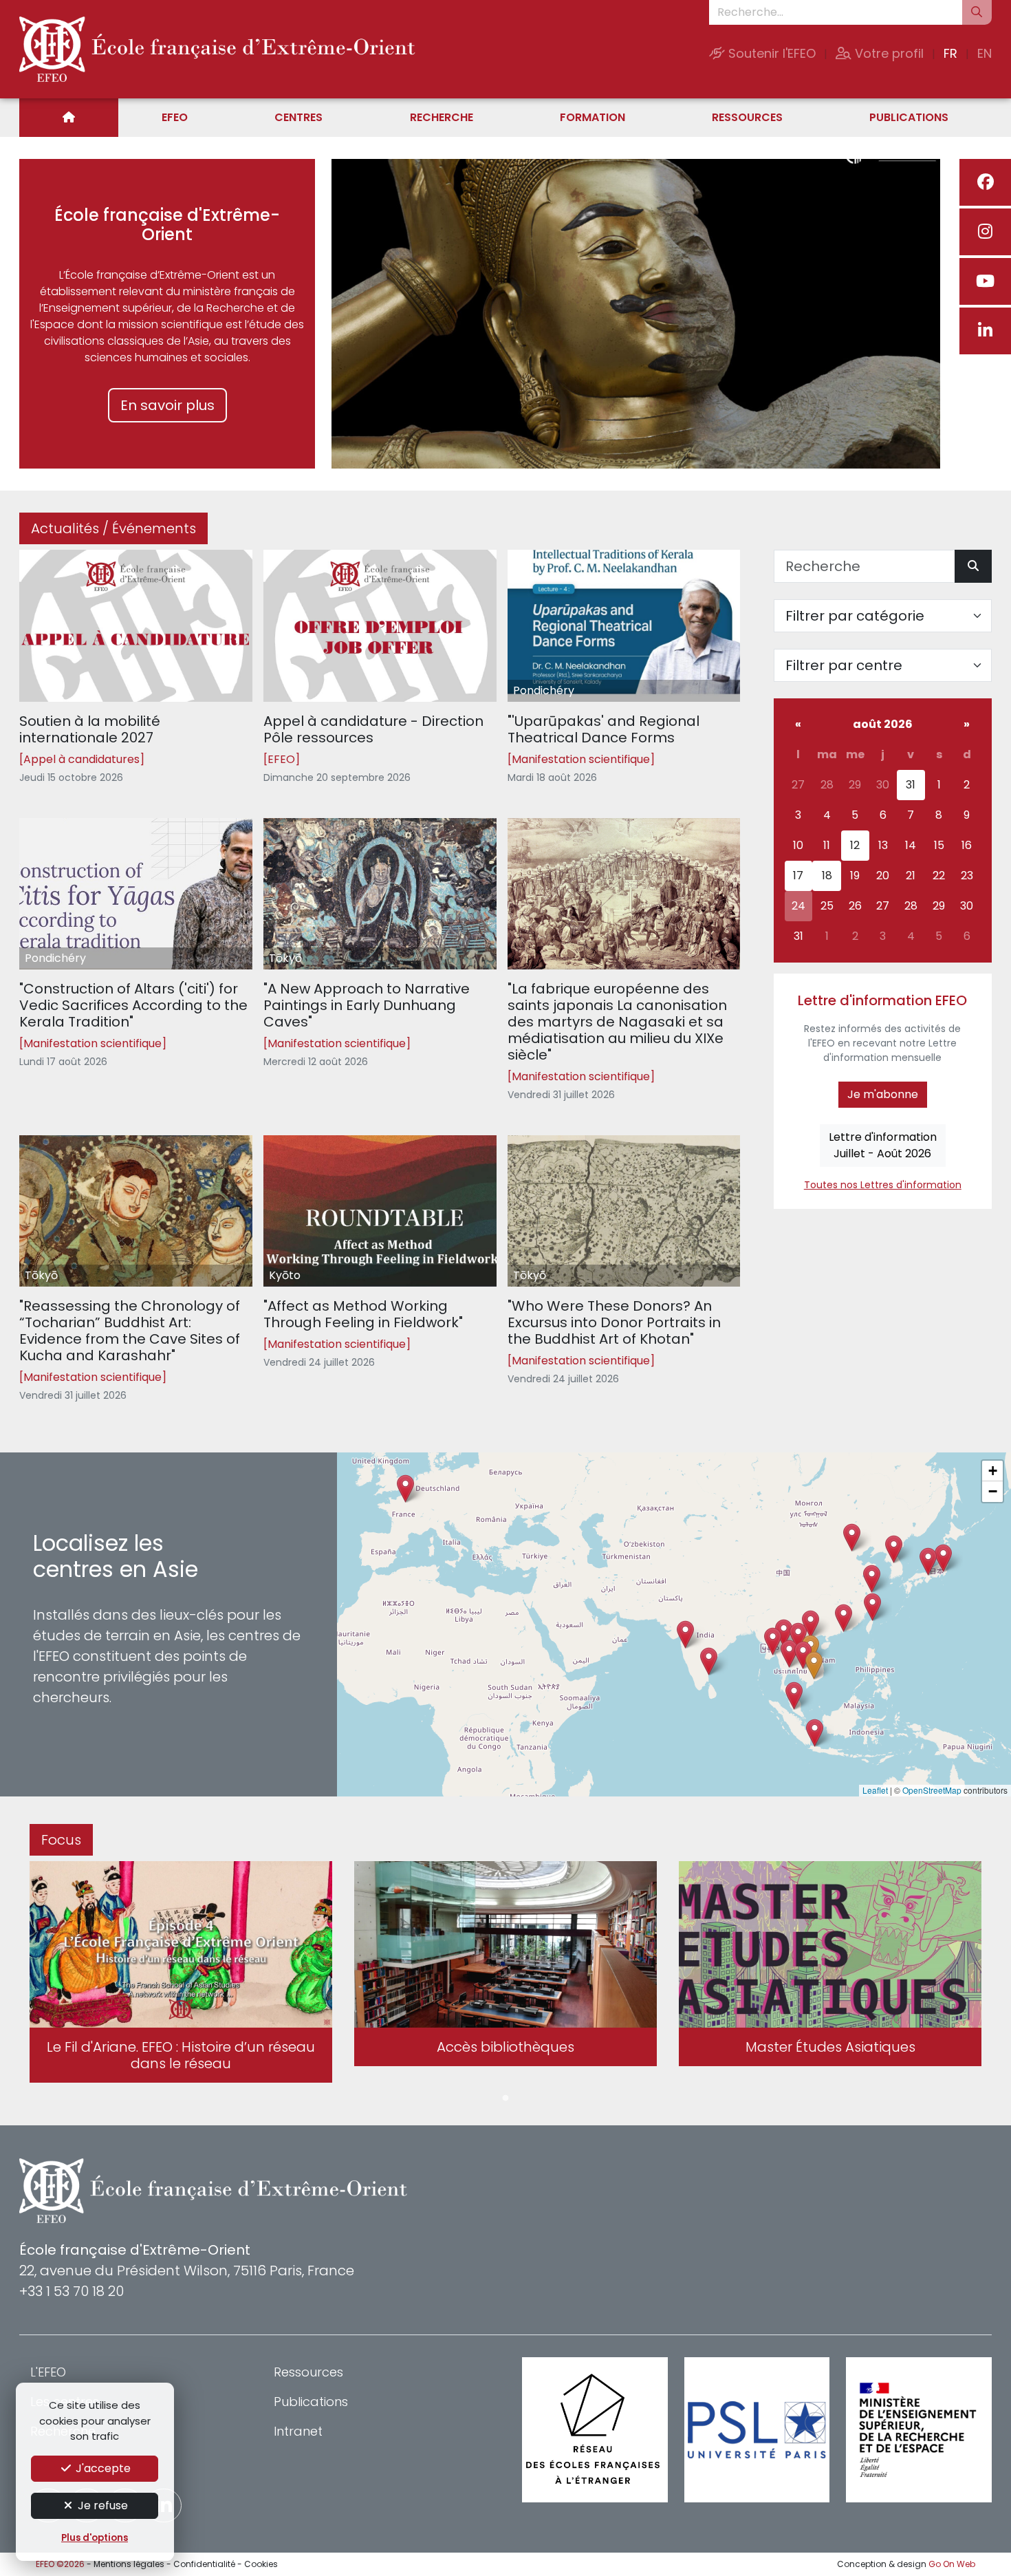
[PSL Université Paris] (757, 2430)
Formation (593, 117)
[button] (789, 1654)
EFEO (175, 117)
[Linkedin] (985, 331)
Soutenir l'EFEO (770, 53)
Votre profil (888, 53)
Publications (909, 117)
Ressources (747, 117)
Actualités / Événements (113, 528)
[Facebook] (985, 182)
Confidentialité (204, 2564)
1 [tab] (505, 2099)
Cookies (261, 2564)
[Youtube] (985, 281)
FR (950, 53)
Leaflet (875, 1790)
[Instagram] (985, 232)
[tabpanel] (181, 1975)
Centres (298, 117)
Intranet (298, 2431)
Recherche (442, 117)
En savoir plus (167, 405)
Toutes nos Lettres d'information (883, 1185)
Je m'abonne (883, 1094)
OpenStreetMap (932, 1790)
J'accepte (102, 2468)
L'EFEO (48, 2372)
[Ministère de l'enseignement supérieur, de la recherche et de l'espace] (919, 2430)
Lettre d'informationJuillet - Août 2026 (883, 1145)
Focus (61, 1840)
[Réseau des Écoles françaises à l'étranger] (595, 2430)
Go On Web (952, 2564)
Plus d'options (95, 2538)
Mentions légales (129, 2564)
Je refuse (101, 2505)
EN (985, 53)
